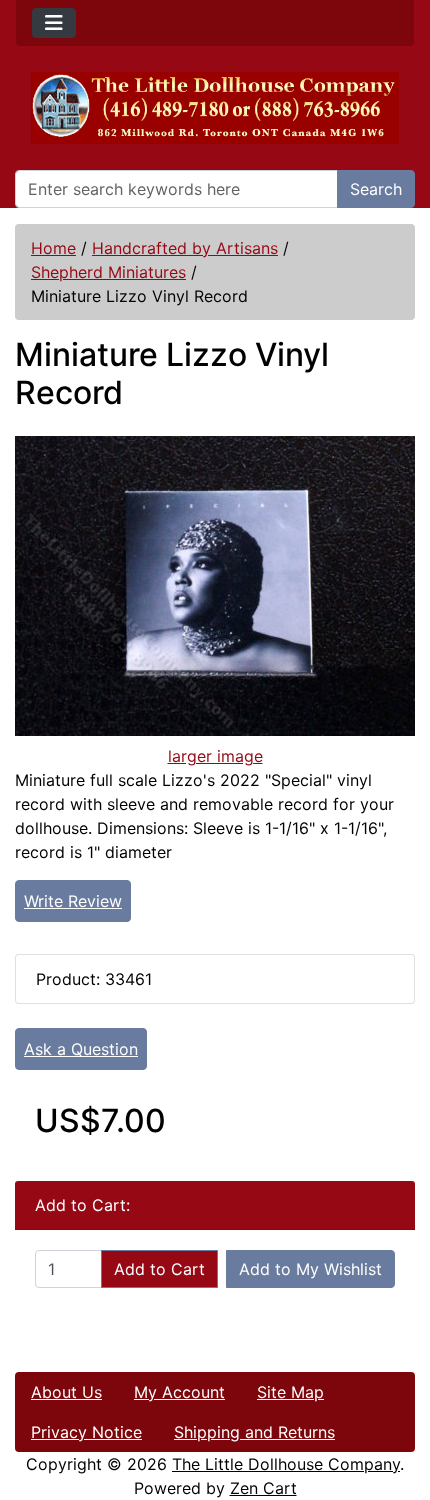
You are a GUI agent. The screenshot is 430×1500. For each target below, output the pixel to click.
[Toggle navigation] (54, 23)
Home (53, 248)
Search (376, 189)
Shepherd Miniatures (108, 272)
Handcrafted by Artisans (185, 248)
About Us (66, 1392)
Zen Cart (263, 1488)
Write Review (73, 901)
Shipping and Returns (254, 1432)
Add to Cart (159, 1269)
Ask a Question (81, 1049)
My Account (179, 1392)
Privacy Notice (86, 1432)
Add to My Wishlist (310, 1269)
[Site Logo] (215, 108)
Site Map (290, 1392)
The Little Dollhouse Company (286, 1464)
